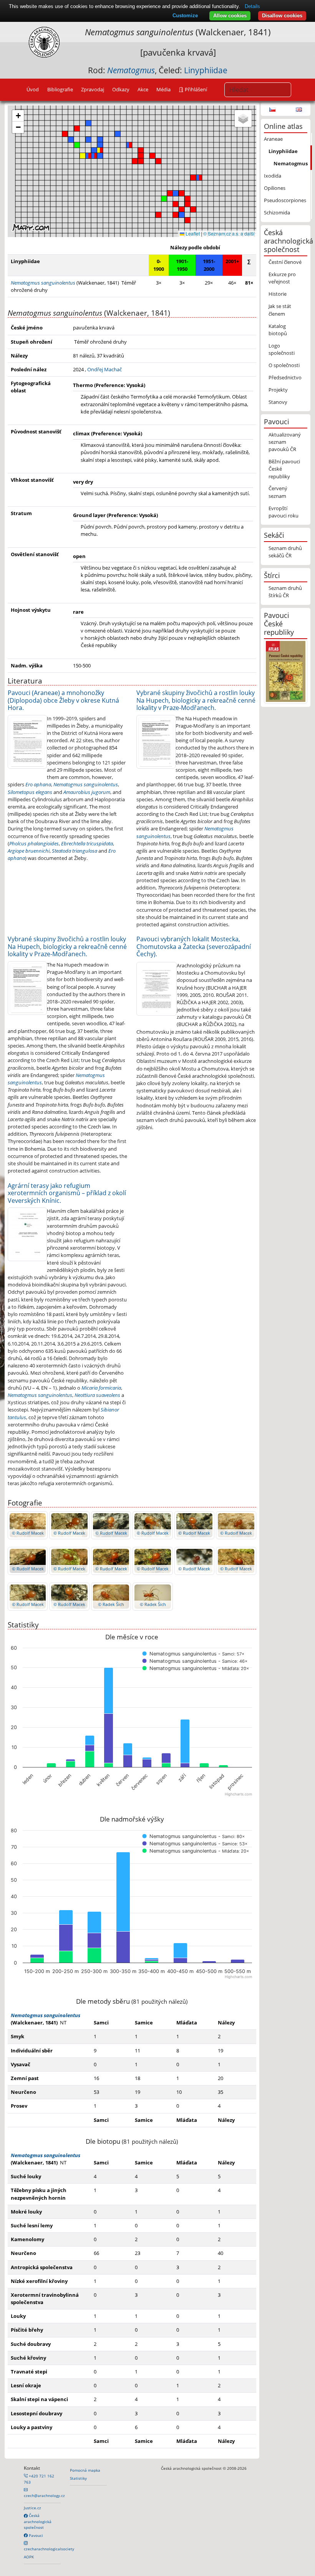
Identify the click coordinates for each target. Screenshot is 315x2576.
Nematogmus (291, 163)
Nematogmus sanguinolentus (86, 784)
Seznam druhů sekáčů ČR (285, 552)
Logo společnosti (282, 349)
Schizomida (277, 212)
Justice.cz (32, 2508)
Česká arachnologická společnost (38, 2521)
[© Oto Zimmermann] (27, 741)
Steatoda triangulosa (75, 851)
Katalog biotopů (278, 330)
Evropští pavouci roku (283, 512)
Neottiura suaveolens (97, 1395)
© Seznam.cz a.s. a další (229, 233)
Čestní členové (285, 262)
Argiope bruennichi (29, 851)
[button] (158, 161)
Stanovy (278, 402)
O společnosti (284, 365)
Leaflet (192, 233)
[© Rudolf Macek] (28, 1525)
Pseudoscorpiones (285, 200)
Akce (143, 89)
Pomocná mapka (85, 2470)
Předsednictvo (285, 377)
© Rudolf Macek (28, 1533)
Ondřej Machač (104, 369)
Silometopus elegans (30, 792)
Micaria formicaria (101, 1388)
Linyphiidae (206, 70)
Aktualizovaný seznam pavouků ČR (285, 442)
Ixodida (273, 176)
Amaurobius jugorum (87, 792)
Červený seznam (278, 492)
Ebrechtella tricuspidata (87, 843)
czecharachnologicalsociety (49, 2549)
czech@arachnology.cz (44, 2495)
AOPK (29, 2557)
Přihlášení (195, 89)
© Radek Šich (111, 1604)
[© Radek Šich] (111, 1596)
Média (163, 89)
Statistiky (78, 2478)
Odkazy (121, 89)
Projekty (278, 390)
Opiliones (275, 188)
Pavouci (35, 2535)
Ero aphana (38, 784)
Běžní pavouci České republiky (284, 469)
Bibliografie (60, 89)
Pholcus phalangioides (34, 843)
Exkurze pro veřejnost (282, 278)
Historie (278, 294)
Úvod (33, 89)
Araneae (273, 139)
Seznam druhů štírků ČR (285, 592)
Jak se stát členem (280, 310)
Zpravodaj (93, 89)
